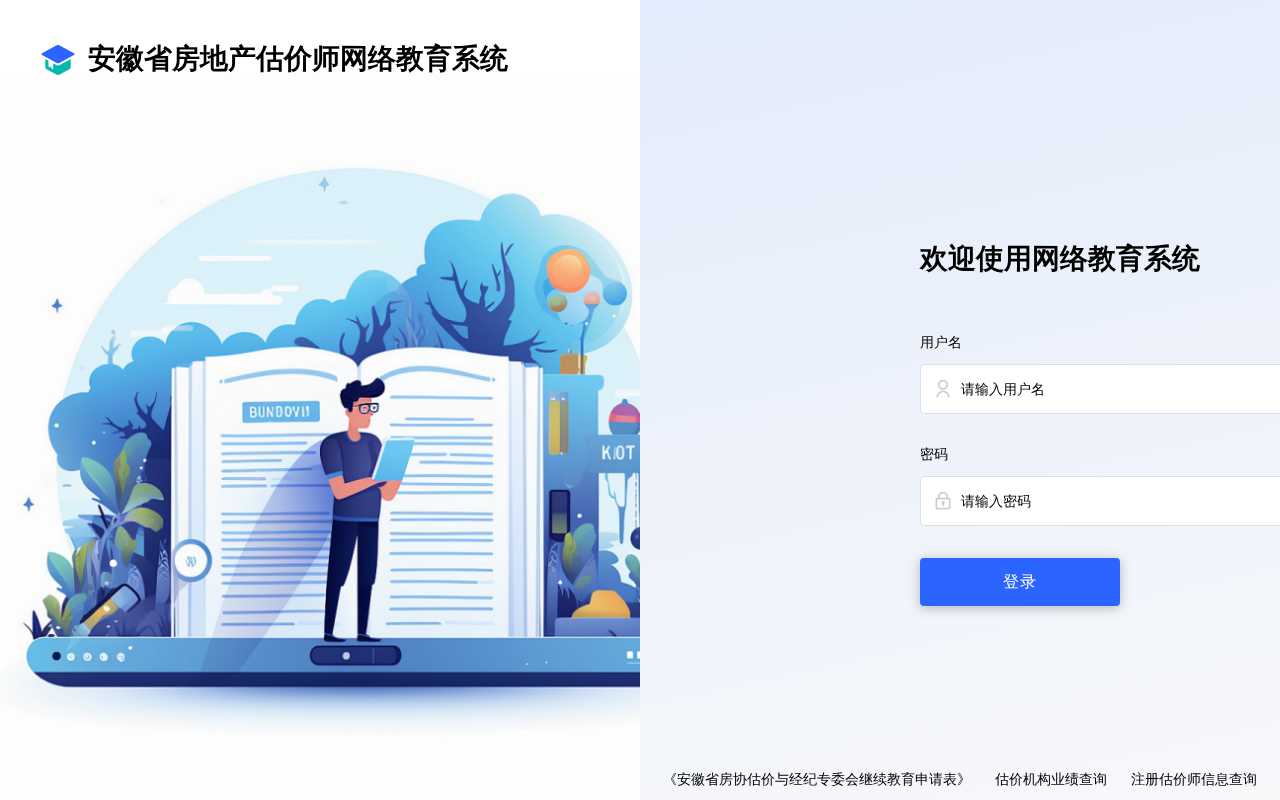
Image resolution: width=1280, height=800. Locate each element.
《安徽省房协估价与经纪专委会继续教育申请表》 (817, 779)
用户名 (941, 342)
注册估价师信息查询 (1194, 779)
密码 (934, 454)
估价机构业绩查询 (1051, 779)
